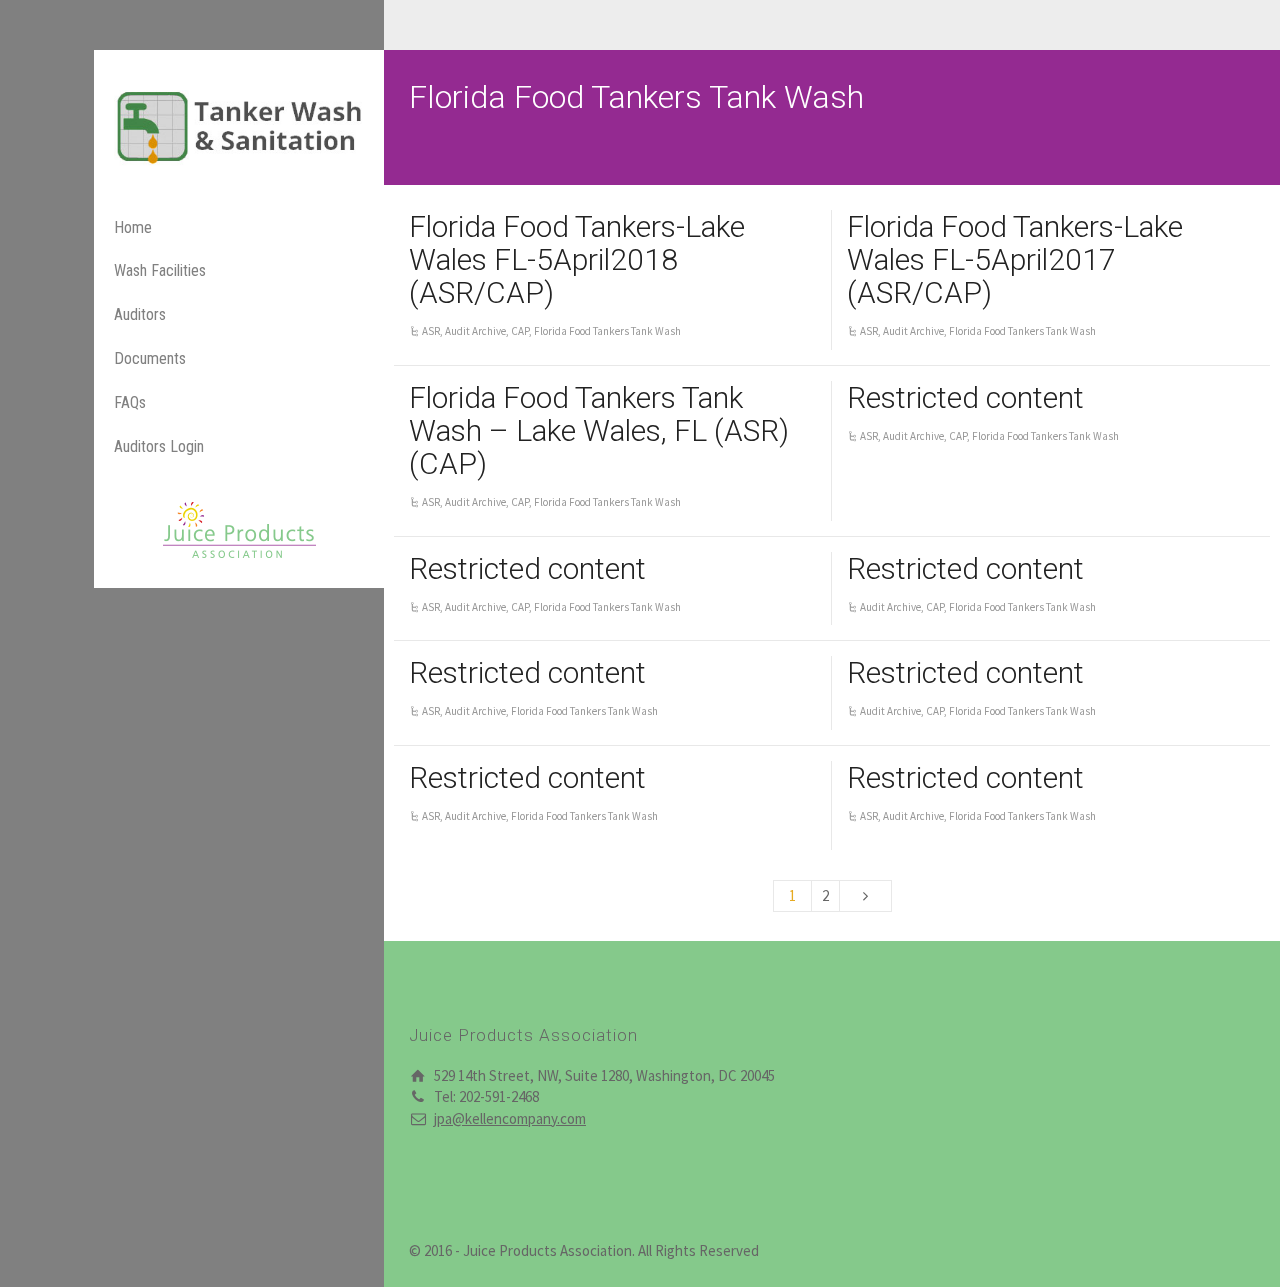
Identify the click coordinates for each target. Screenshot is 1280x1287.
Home (133, 227)
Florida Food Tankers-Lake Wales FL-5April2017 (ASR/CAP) (1015, 259)
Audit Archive (475, 331)
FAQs (130, 402)
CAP (520, 331)
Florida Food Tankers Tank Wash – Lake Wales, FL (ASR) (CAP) (599, 430)
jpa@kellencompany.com (510, 1118)
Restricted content (965, 397)
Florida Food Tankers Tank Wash (607, 331)
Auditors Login (159, 446)
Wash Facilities (160, 270)
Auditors (140, 314)
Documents (150, 358)
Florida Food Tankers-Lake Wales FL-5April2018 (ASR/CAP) (577, 259)
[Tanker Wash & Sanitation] (239, 125)
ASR (431, 331)
